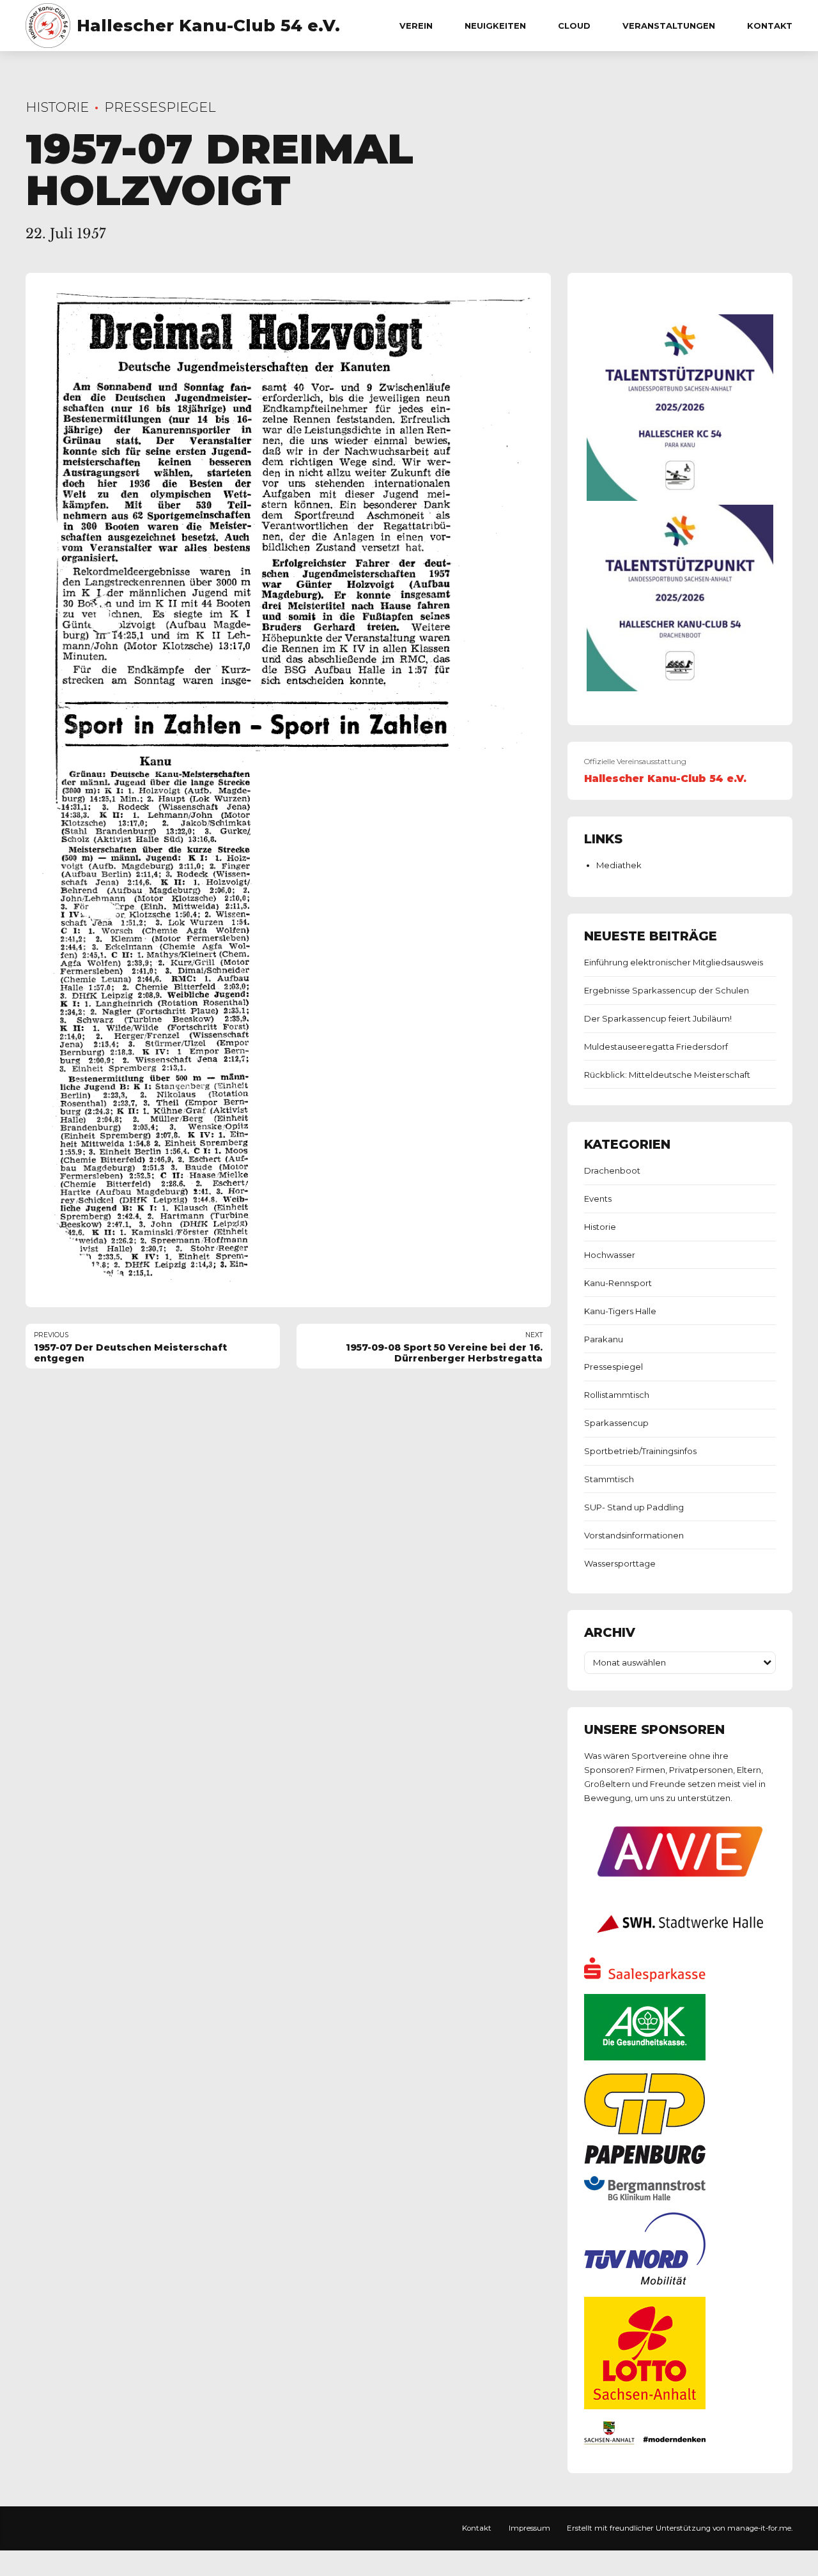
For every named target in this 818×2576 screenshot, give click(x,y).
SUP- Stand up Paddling (634, 1507)
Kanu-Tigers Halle (620, 1311)
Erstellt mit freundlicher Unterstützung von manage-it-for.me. (680, 2528)
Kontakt (770, 26)
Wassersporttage (620, 1563)
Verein (416, 26)
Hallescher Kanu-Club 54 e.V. (208, 26)
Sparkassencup (616, 1423)
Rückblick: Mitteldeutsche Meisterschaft (667, 1075)
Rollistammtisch (617, 1395)
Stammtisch (609, 1479)
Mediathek (619, 865)
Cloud (574, 26)
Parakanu (604, 1339)
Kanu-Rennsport (618, 1283)
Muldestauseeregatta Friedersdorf (656, 1046)
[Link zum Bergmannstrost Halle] (645, 2197)
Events (598, 1199)
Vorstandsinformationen (634, 1535)
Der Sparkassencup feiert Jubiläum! (658, 1018)
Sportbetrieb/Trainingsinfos (640, 1451)
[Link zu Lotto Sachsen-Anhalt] (645, 2406)
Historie (57, 107)
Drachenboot (612, 1170)
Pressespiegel (160, 107)
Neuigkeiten (495, 26)
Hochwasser (610, 1255)
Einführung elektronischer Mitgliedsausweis (674, 962)
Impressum (529, 2528)
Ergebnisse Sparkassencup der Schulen (667, 990)
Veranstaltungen (669, 26)
